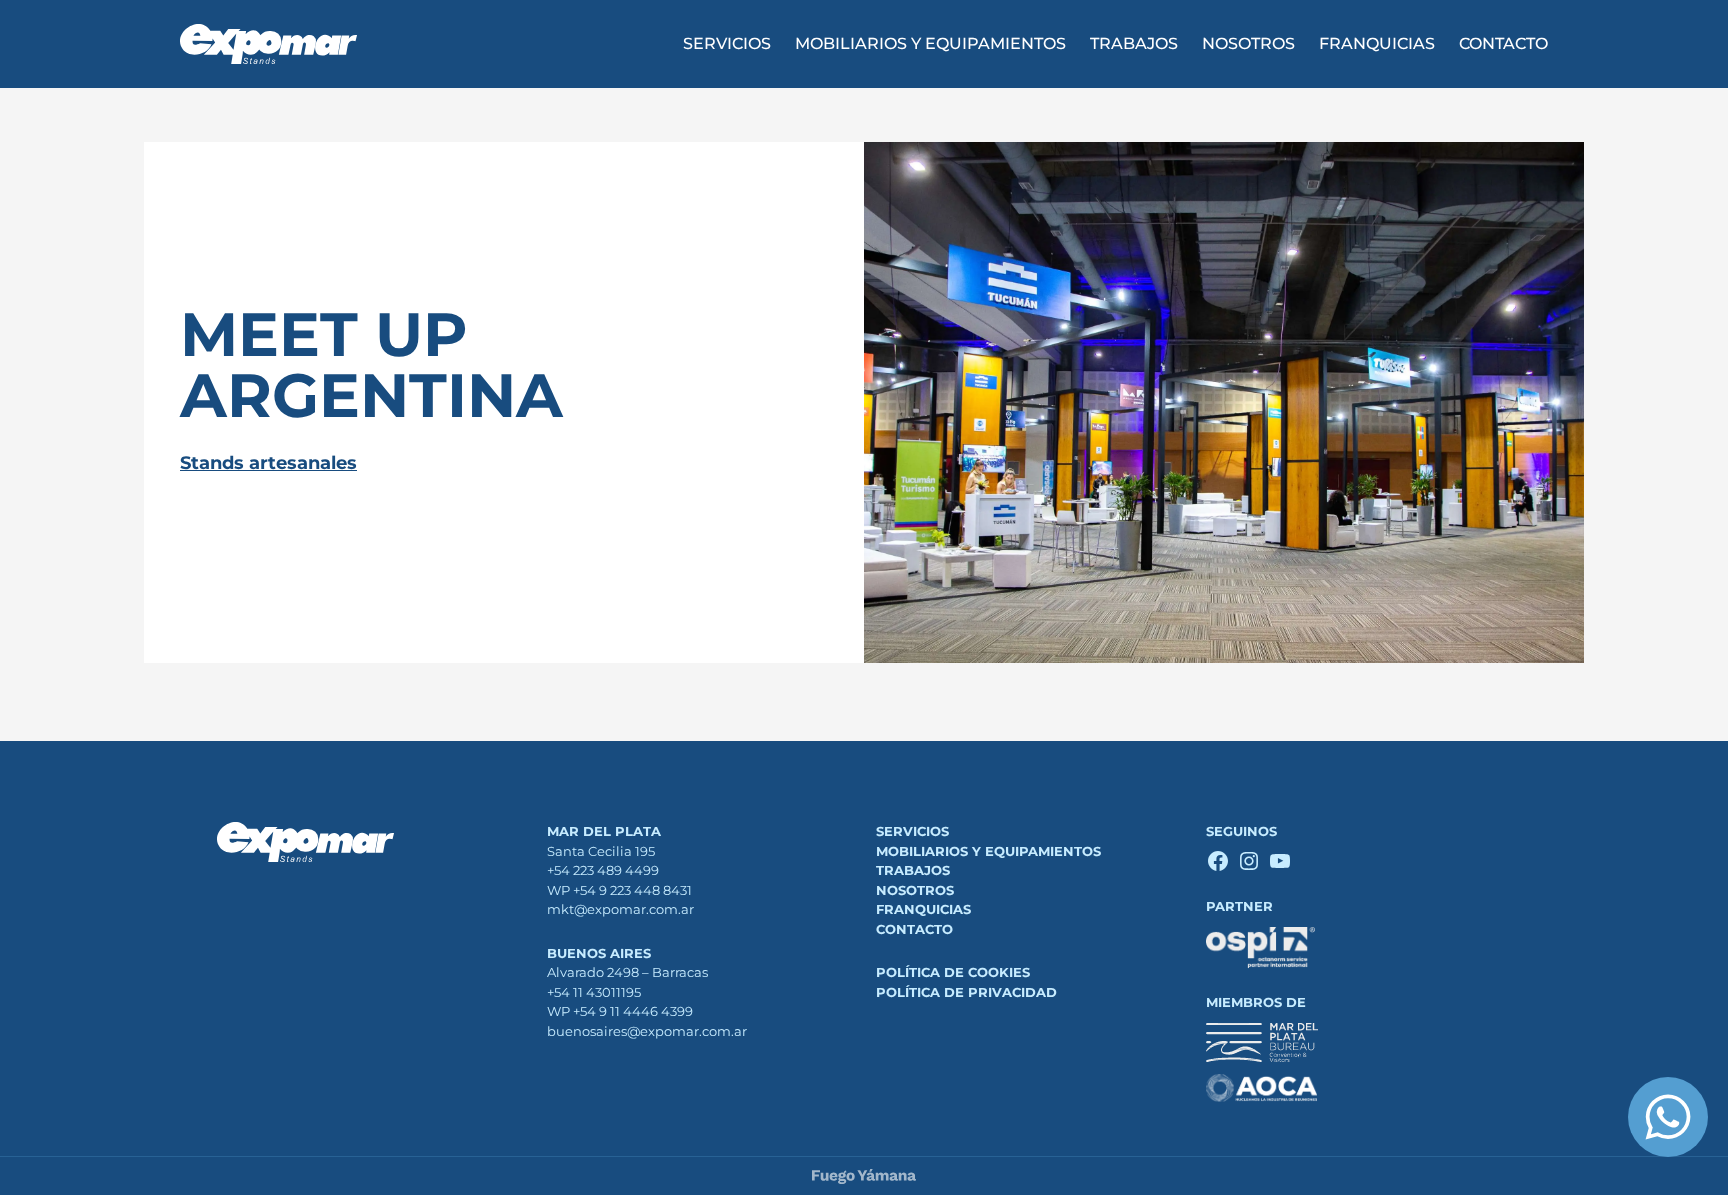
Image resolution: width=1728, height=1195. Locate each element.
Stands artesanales (268, 463)
